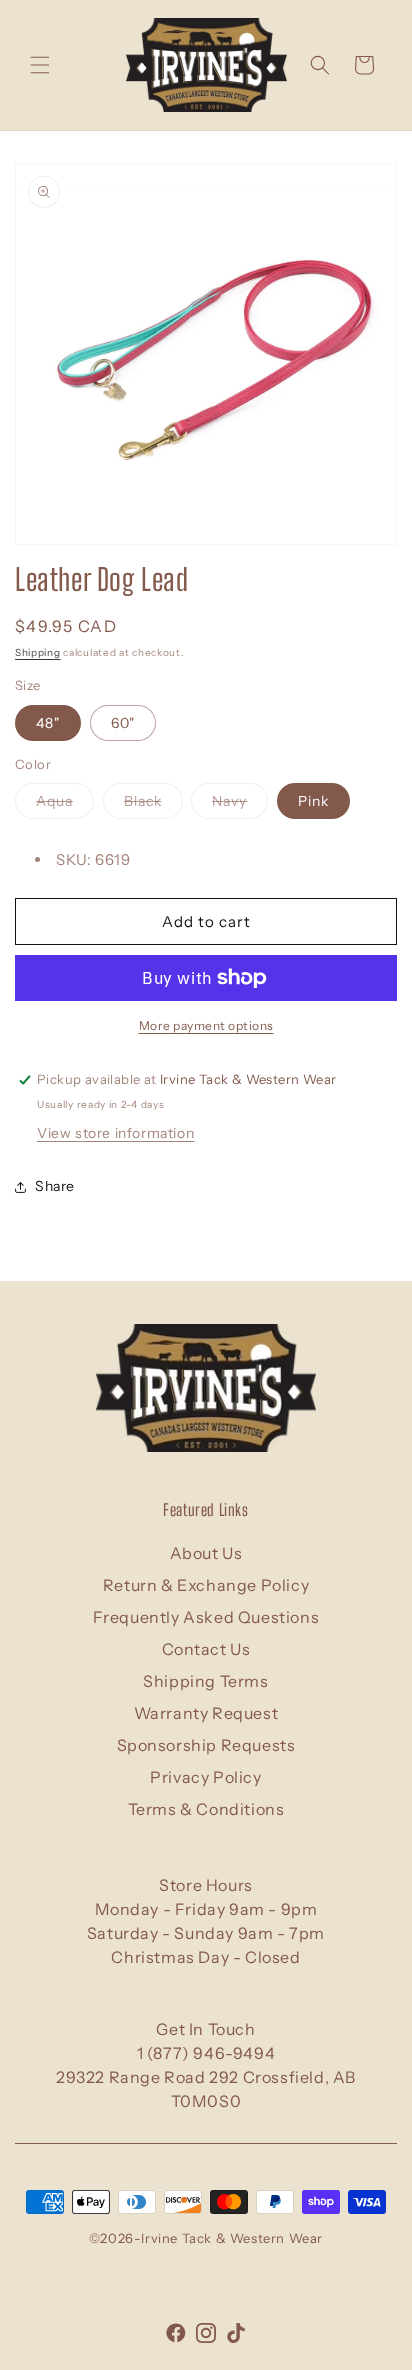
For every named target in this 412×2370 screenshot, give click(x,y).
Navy (240, 805)
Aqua (65, 805)
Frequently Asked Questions (206, 1617)
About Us (206, 1553)
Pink (313, 801)
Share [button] (55, 1186)
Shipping (38, 652)
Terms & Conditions (206, 1809)
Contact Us (206, 1649)
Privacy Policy (205, 1777)
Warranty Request (206, 1713)
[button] (40, 65)
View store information (115, 1133)
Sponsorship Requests (206, 1745)
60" (123, 723)
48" (48, 723)
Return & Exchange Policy (206, 1585)
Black (153, 805)
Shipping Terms (205, 1681)
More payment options (206, 1025)
